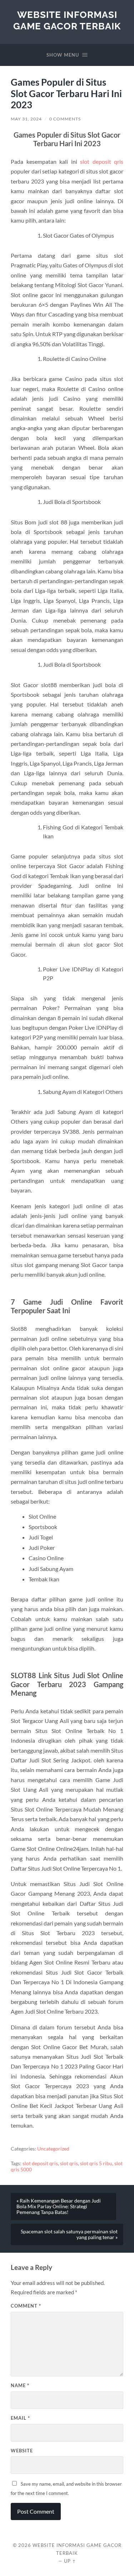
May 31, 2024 (26, 119)
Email (20, 2418)
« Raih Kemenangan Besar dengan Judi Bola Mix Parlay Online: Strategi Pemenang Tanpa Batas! (59, 2206)
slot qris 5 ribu (96, 2163)
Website (22, 2451)
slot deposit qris (102, 161)
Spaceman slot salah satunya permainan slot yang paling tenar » (69, 2234)
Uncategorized (53, 2149)
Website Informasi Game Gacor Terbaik (67, 20)
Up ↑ (70, 2561)
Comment (26, 2306)
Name (20, 2385)
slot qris (69, 2163)
